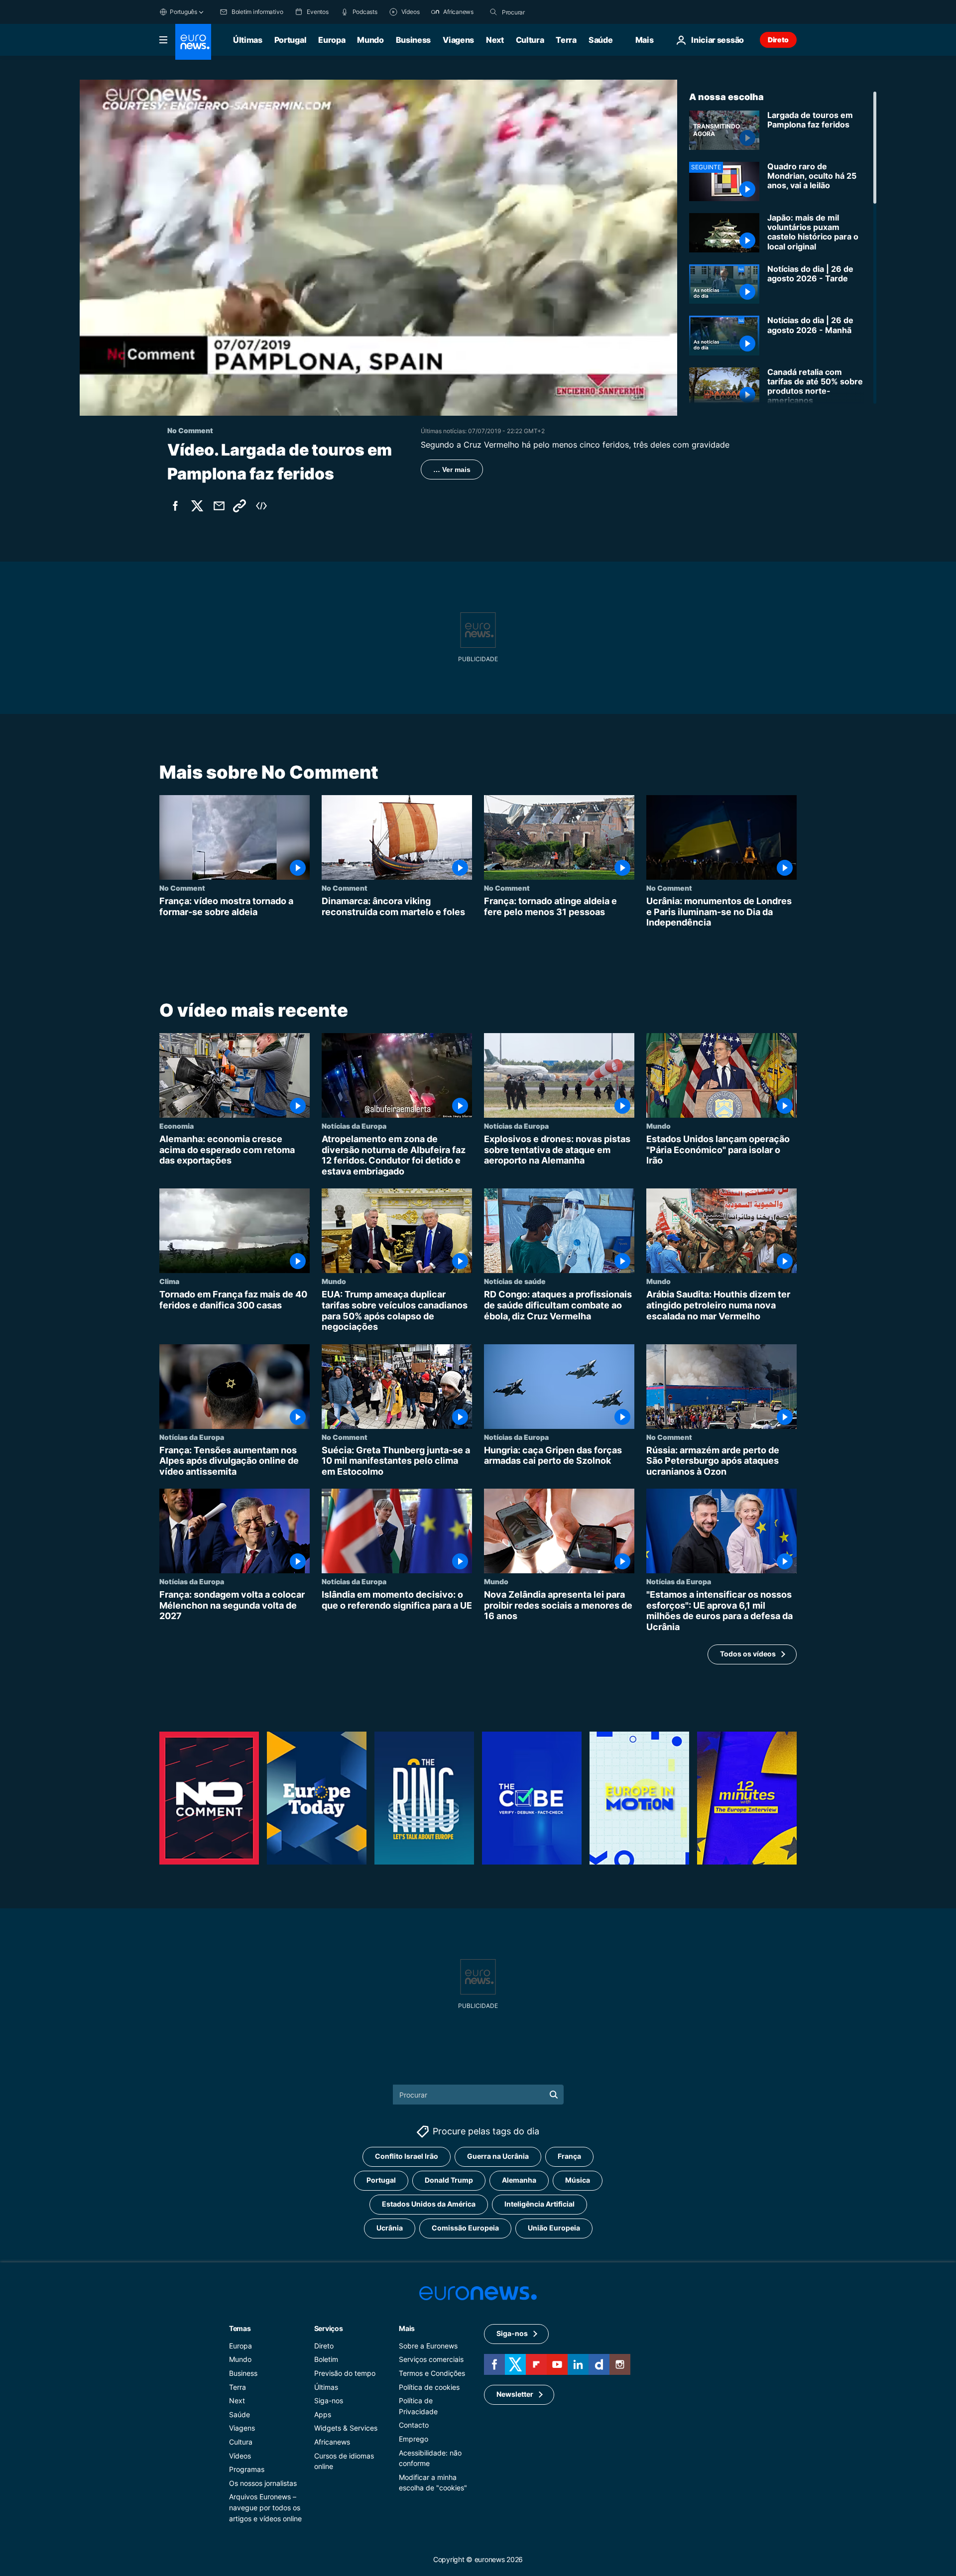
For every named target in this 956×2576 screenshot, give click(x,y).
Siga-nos (329, 2400)
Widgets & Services (346, 2428)
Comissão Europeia (465, 2228)
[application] (378, 248)
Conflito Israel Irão (407, 2156)
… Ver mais (452, 469)
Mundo (370, 40)
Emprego (414, 2439)
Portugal (290, 40)
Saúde (600, 40)
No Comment (182, 888)
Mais (407, 2328)
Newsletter (515, 2394)
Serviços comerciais (431, 2359)
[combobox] (544, 12)
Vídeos (240, 2456)
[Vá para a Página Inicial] (193, 42)
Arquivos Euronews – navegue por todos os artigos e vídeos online (265, 2507)
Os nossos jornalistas (263, 2483)
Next (495, 40)
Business (413, 40)
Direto (778, 40)
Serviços (329, 2328)
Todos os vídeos (748, 1654)
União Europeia (554, 2228)
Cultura (530, 40)
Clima (169, 1281)
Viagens (458, 40)
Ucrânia (390, 2228)
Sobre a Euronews (428, 2346)
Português (183, 12)
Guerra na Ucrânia (498, 2156)
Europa (332, 40)
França (569, 2156)
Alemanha (519, 2180)
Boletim (326, 2359)
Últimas (248, 40)
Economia (177, 1126)
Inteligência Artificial (539, 2204)
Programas (247, 2469)
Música (578, 2180)
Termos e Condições (432, 2373)
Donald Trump (449, 2180)
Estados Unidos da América (429, 2204)
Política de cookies (429, 2387)
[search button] (493, 12)
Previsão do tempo (345, 2373)
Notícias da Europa (354, 1126)
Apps (323, 2414)
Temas (240, 2328)
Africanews (332, 2442)
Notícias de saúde (515, 1281)
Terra (566, 40)
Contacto (414, 2425)
